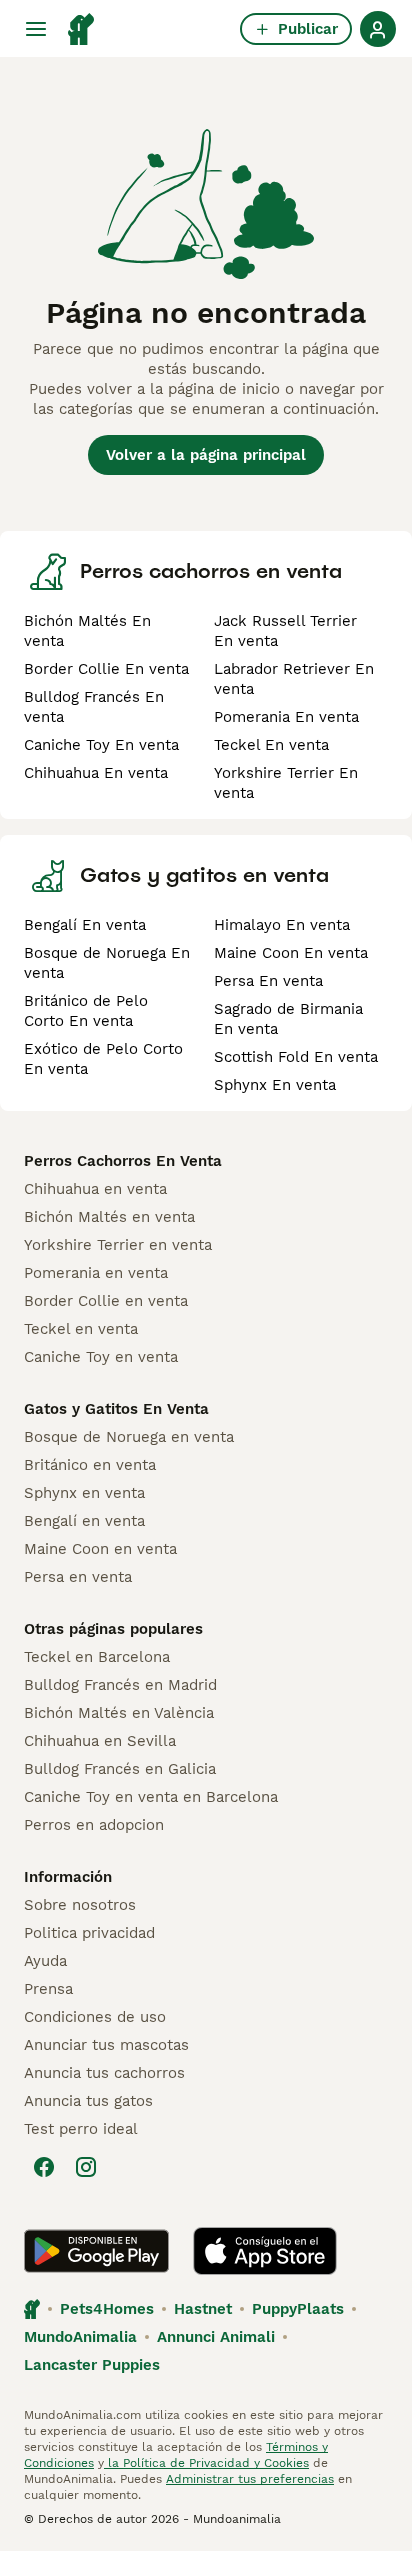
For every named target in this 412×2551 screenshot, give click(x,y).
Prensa (48, 1989)
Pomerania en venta (96, 1273)
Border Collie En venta (106, 669)
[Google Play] (96, 2251)
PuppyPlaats (298, 2309)
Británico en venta (90, 1465)
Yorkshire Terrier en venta (118, 1245)
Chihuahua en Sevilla (100, 1741)
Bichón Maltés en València (119, 1713)
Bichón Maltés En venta (87, 631)
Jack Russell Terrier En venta (285, 631)
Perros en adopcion (94, 1825)
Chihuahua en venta (95, 1189)
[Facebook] (44, 2167)
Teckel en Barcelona (97, 1657)
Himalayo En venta (282, 925)
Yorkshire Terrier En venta (286, 783)
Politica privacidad (89, 1933)
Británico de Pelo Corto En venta (86, 1011)
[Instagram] (86, 2167)
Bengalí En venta (85, 925)
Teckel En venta (271, 745)
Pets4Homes (107, 2309)
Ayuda (45, 1961)
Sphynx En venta (275, 1085)
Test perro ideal (81, 2129)
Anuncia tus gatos (88, 2101)
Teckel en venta (81, 1329)
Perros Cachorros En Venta (123, 1161)
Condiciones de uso (95, 2017)
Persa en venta (78, 1577)
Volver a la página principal (206, 455)
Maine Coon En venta (291, 953)
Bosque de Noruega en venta (129, 1437)
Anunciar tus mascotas (106, 2045)
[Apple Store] (265, 2251)
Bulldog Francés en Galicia (120, 1769)
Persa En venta (268, 981)
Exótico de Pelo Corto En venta (103, 1059)
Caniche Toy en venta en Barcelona (151, 1797)
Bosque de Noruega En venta (107, 963)
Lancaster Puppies (92, 2365)
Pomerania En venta (286, 717)
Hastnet (203, 2309)
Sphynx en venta (84, 1493)
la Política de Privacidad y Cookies (206, 2463)
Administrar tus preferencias (250, 2479)
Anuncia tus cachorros (104, 2073)
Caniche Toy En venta (101, 745)
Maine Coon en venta (100, 1549)
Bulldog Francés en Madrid (120, 1685)
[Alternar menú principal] (36, 29)
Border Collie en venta (106, 1301)
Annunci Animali (216, 2337)
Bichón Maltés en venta (109, 1217)
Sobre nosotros (80, 1905)
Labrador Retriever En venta (294, 679)
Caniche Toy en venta (101, 1357)
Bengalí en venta (84, 1521)
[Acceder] (378, 29)
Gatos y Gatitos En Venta (116, 1409)
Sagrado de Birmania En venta (288, 1019)
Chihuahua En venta (96, 773)
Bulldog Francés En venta (94, 707)
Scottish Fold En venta (296, 1057)
